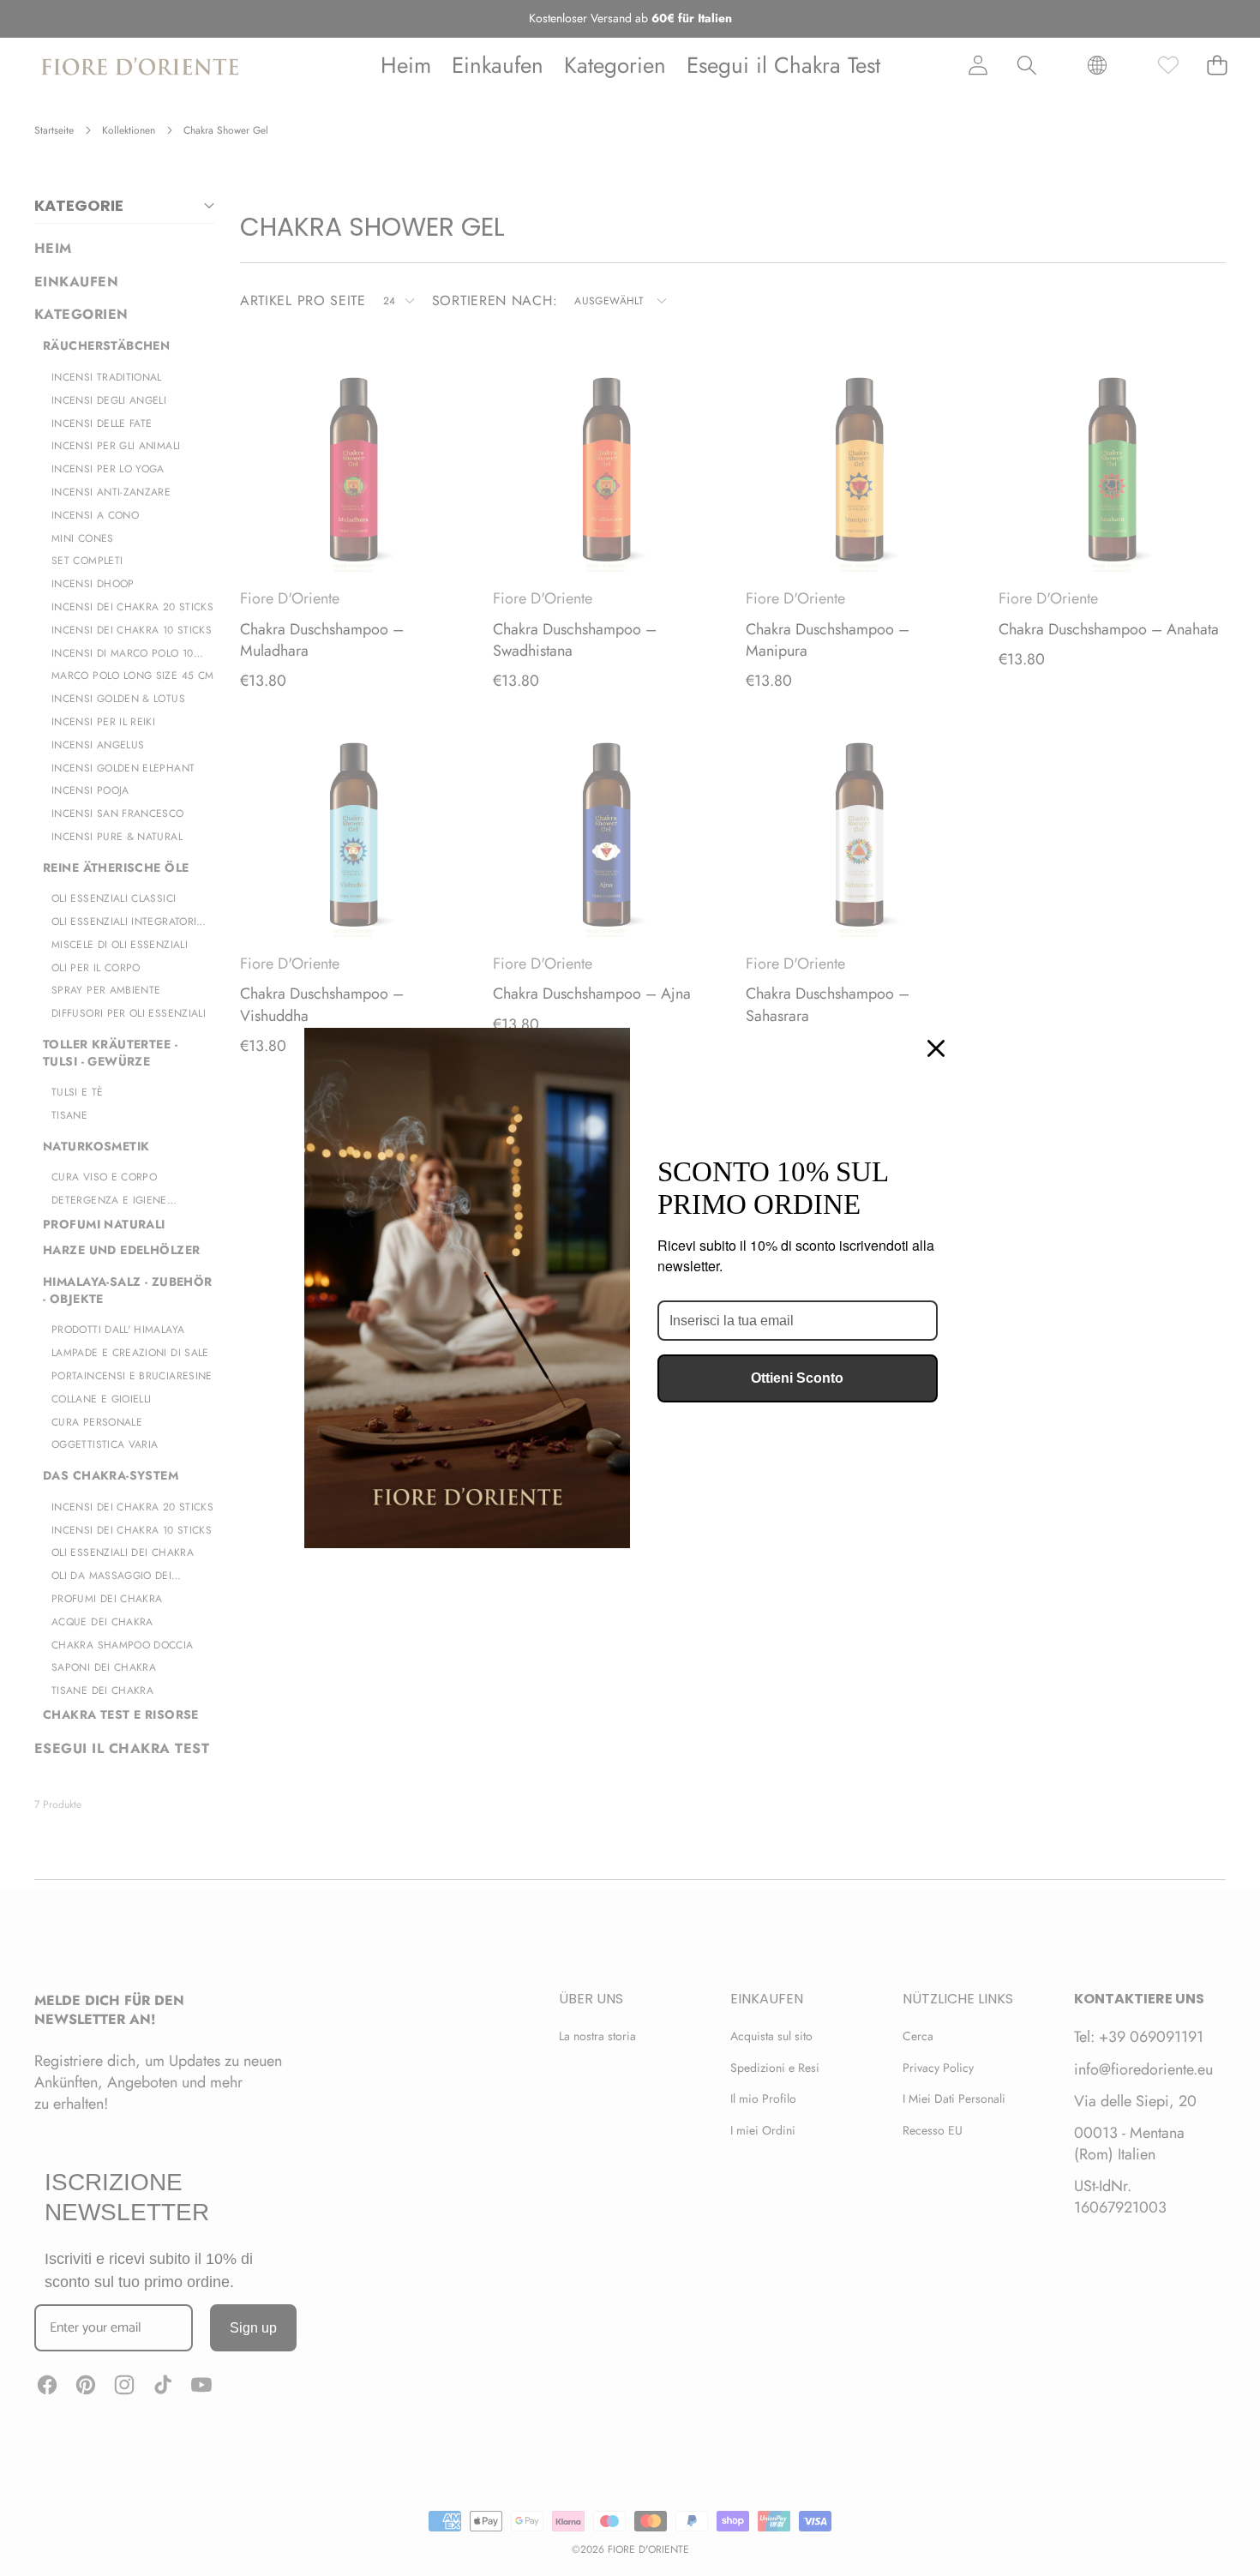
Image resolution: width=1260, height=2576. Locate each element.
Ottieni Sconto (797, 1378)
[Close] (936, 1048)
